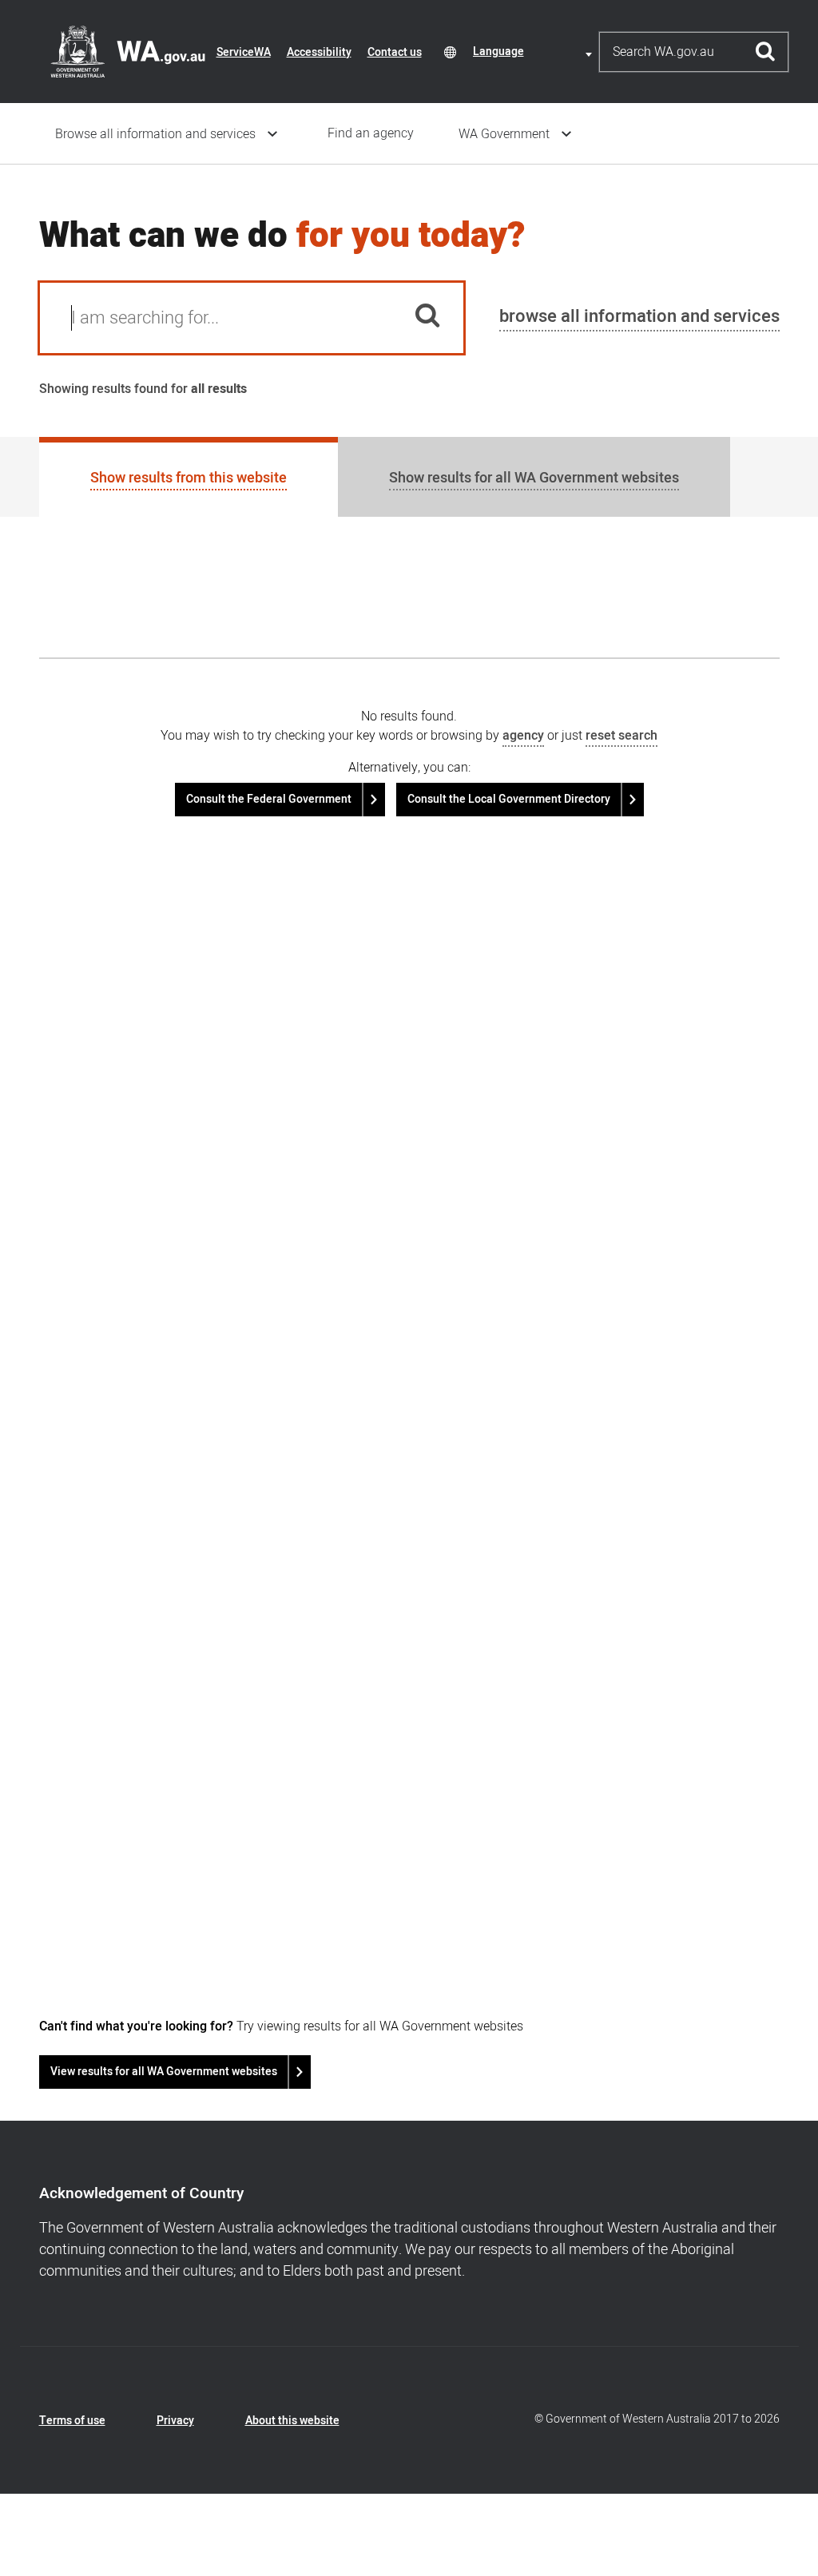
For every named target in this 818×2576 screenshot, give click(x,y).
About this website (292, 2421)
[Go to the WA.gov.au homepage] (128, 51)
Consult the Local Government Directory (509, 799)
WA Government (504, 134)
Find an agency (371, 133)
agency (523, 736)
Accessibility (319, 52)
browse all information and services (639, 316)
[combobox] (535, 52)
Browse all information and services (155, 134)
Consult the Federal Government (269, 799)
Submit (766, 52)
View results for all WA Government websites (164, 2072)
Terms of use (72, 2421)
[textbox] (535, 52)
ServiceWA (244, 52)
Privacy (175, 2421)
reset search (621, 736)
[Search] (428, 318)
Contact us (395, 52)
